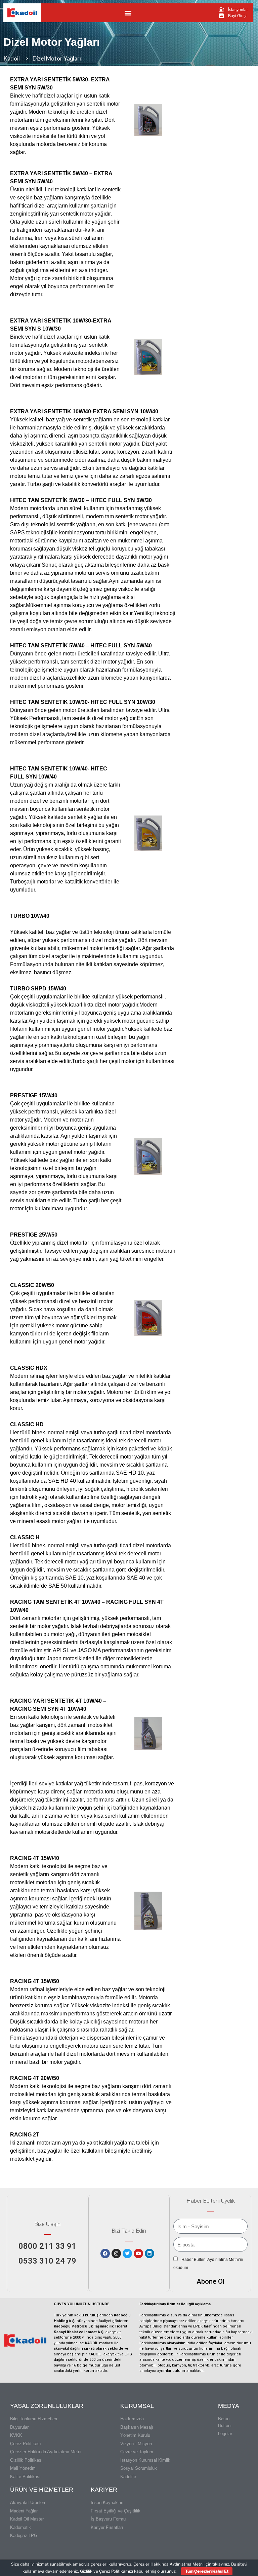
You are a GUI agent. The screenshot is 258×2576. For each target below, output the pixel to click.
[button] (128, 13)
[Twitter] (127, 2253)
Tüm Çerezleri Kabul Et (207, 2571)
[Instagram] (116, 2253)
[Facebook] (105, 2253)
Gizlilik (86, 2571)
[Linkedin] (149, 2253)
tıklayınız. (221, 2564)
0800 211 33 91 (47, 2246)
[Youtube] (138, 2253)
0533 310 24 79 (47, 2261)
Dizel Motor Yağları (52, 42)
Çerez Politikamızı (116, 2571)
